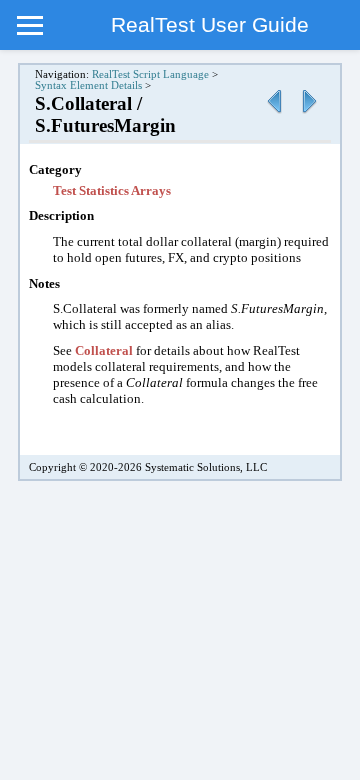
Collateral (104, 350)
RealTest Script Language (150, 74)
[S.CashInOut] (274, 114)
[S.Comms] (309, 114)
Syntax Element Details (88, 85)
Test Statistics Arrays (112, 190)
